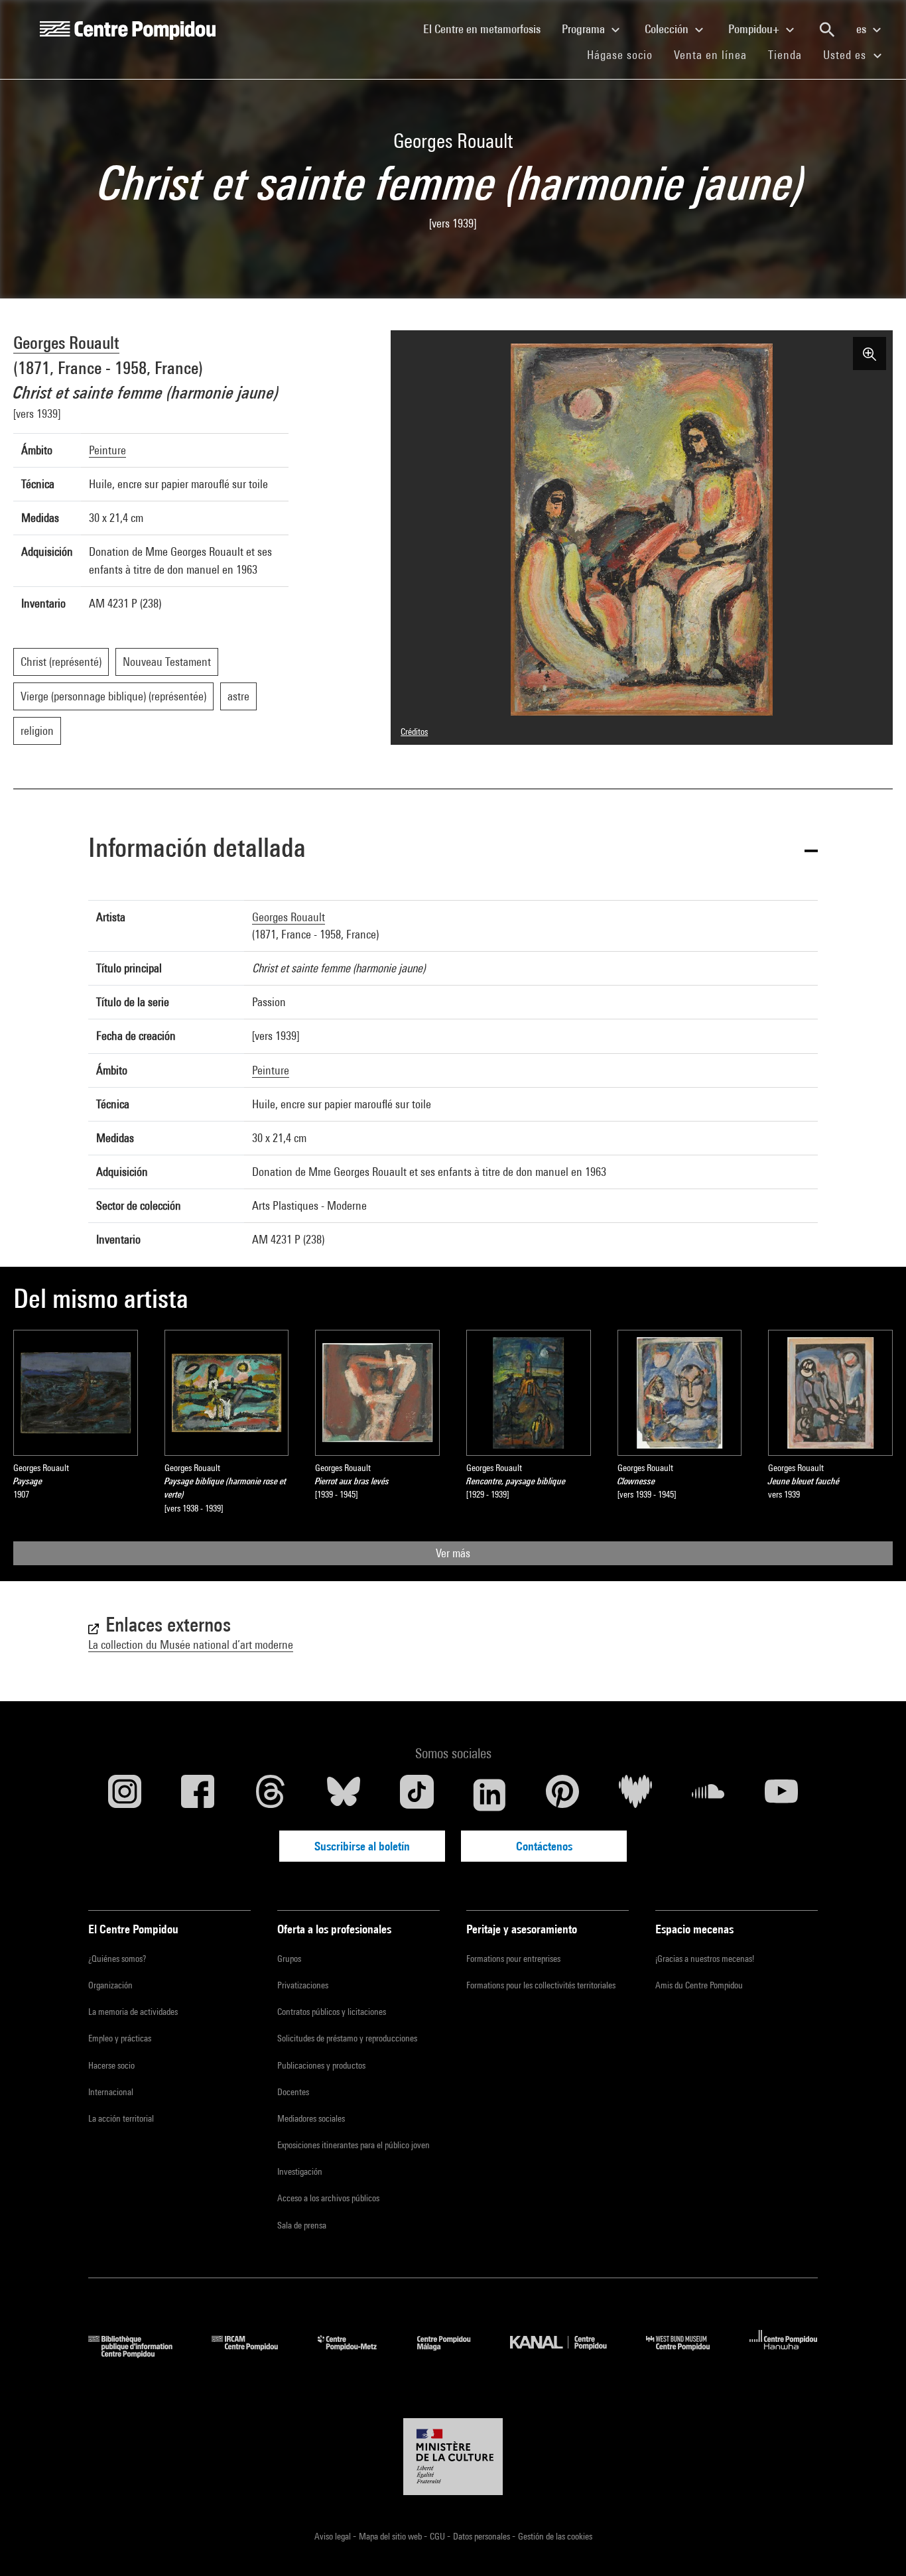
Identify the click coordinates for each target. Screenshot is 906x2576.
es (863, 29)
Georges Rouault (66, 343)
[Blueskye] (344, 1795)
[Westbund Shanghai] (688, 2353)
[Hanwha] (784, 2353)
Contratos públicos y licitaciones (332, 2012)
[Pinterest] (562, 1795)
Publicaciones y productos (321, 2065)
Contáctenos (544, 1846)
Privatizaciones (303, 1985)
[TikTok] (417, 1795)
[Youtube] (781, 1795)
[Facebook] (198, 1795)
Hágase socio (625, 54)
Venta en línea (710, 55)
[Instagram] (125, 1795)
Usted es (846, 55)
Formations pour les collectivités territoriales (541, 1985)
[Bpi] (140, 2353)
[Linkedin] (489, 1795)
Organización (110, 1985)
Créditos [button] (414, 732)
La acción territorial (121, 2118)
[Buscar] (827, 30)
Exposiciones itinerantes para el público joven (354, 2145)
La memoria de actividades (133, 2012)
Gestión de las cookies (555, 2536)
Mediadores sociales (311, 2118)
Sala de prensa (302, 2225)
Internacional (111, 2092)
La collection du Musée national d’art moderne (191, 1644)
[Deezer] (635, 1795)
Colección (668, 29)
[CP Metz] (357, 2353)
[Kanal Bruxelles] (568, 2353)
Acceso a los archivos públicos (328, 2198)
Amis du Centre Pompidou (699, 1985)
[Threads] (271, 1795)
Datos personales (483, 2536)
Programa (585, 29)
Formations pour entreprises (513, 1959)
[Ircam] (255, 2353)
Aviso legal (334, 2536)
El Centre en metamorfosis (487, 29)
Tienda (790, 54)
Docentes (293, 2092)
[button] (453, 850)
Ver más (453, 1553)
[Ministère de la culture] (453, 2457)
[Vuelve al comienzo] (875, 2545)
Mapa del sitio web (391, 2536)
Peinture (107, 450)
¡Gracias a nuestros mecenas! (705, 1959)
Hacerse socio (111, 2065)
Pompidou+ (755, 29)
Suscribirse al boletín (362, 1846)
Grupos (289, 1959)
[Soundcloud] (708, 1795)
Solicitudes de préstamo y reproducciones (347, 2038)
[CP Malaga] (454, 2353)
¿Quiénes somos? (117, 1959)
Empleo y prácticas (120, 2038)
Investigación (300, 2171)
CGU (438, 2536)
